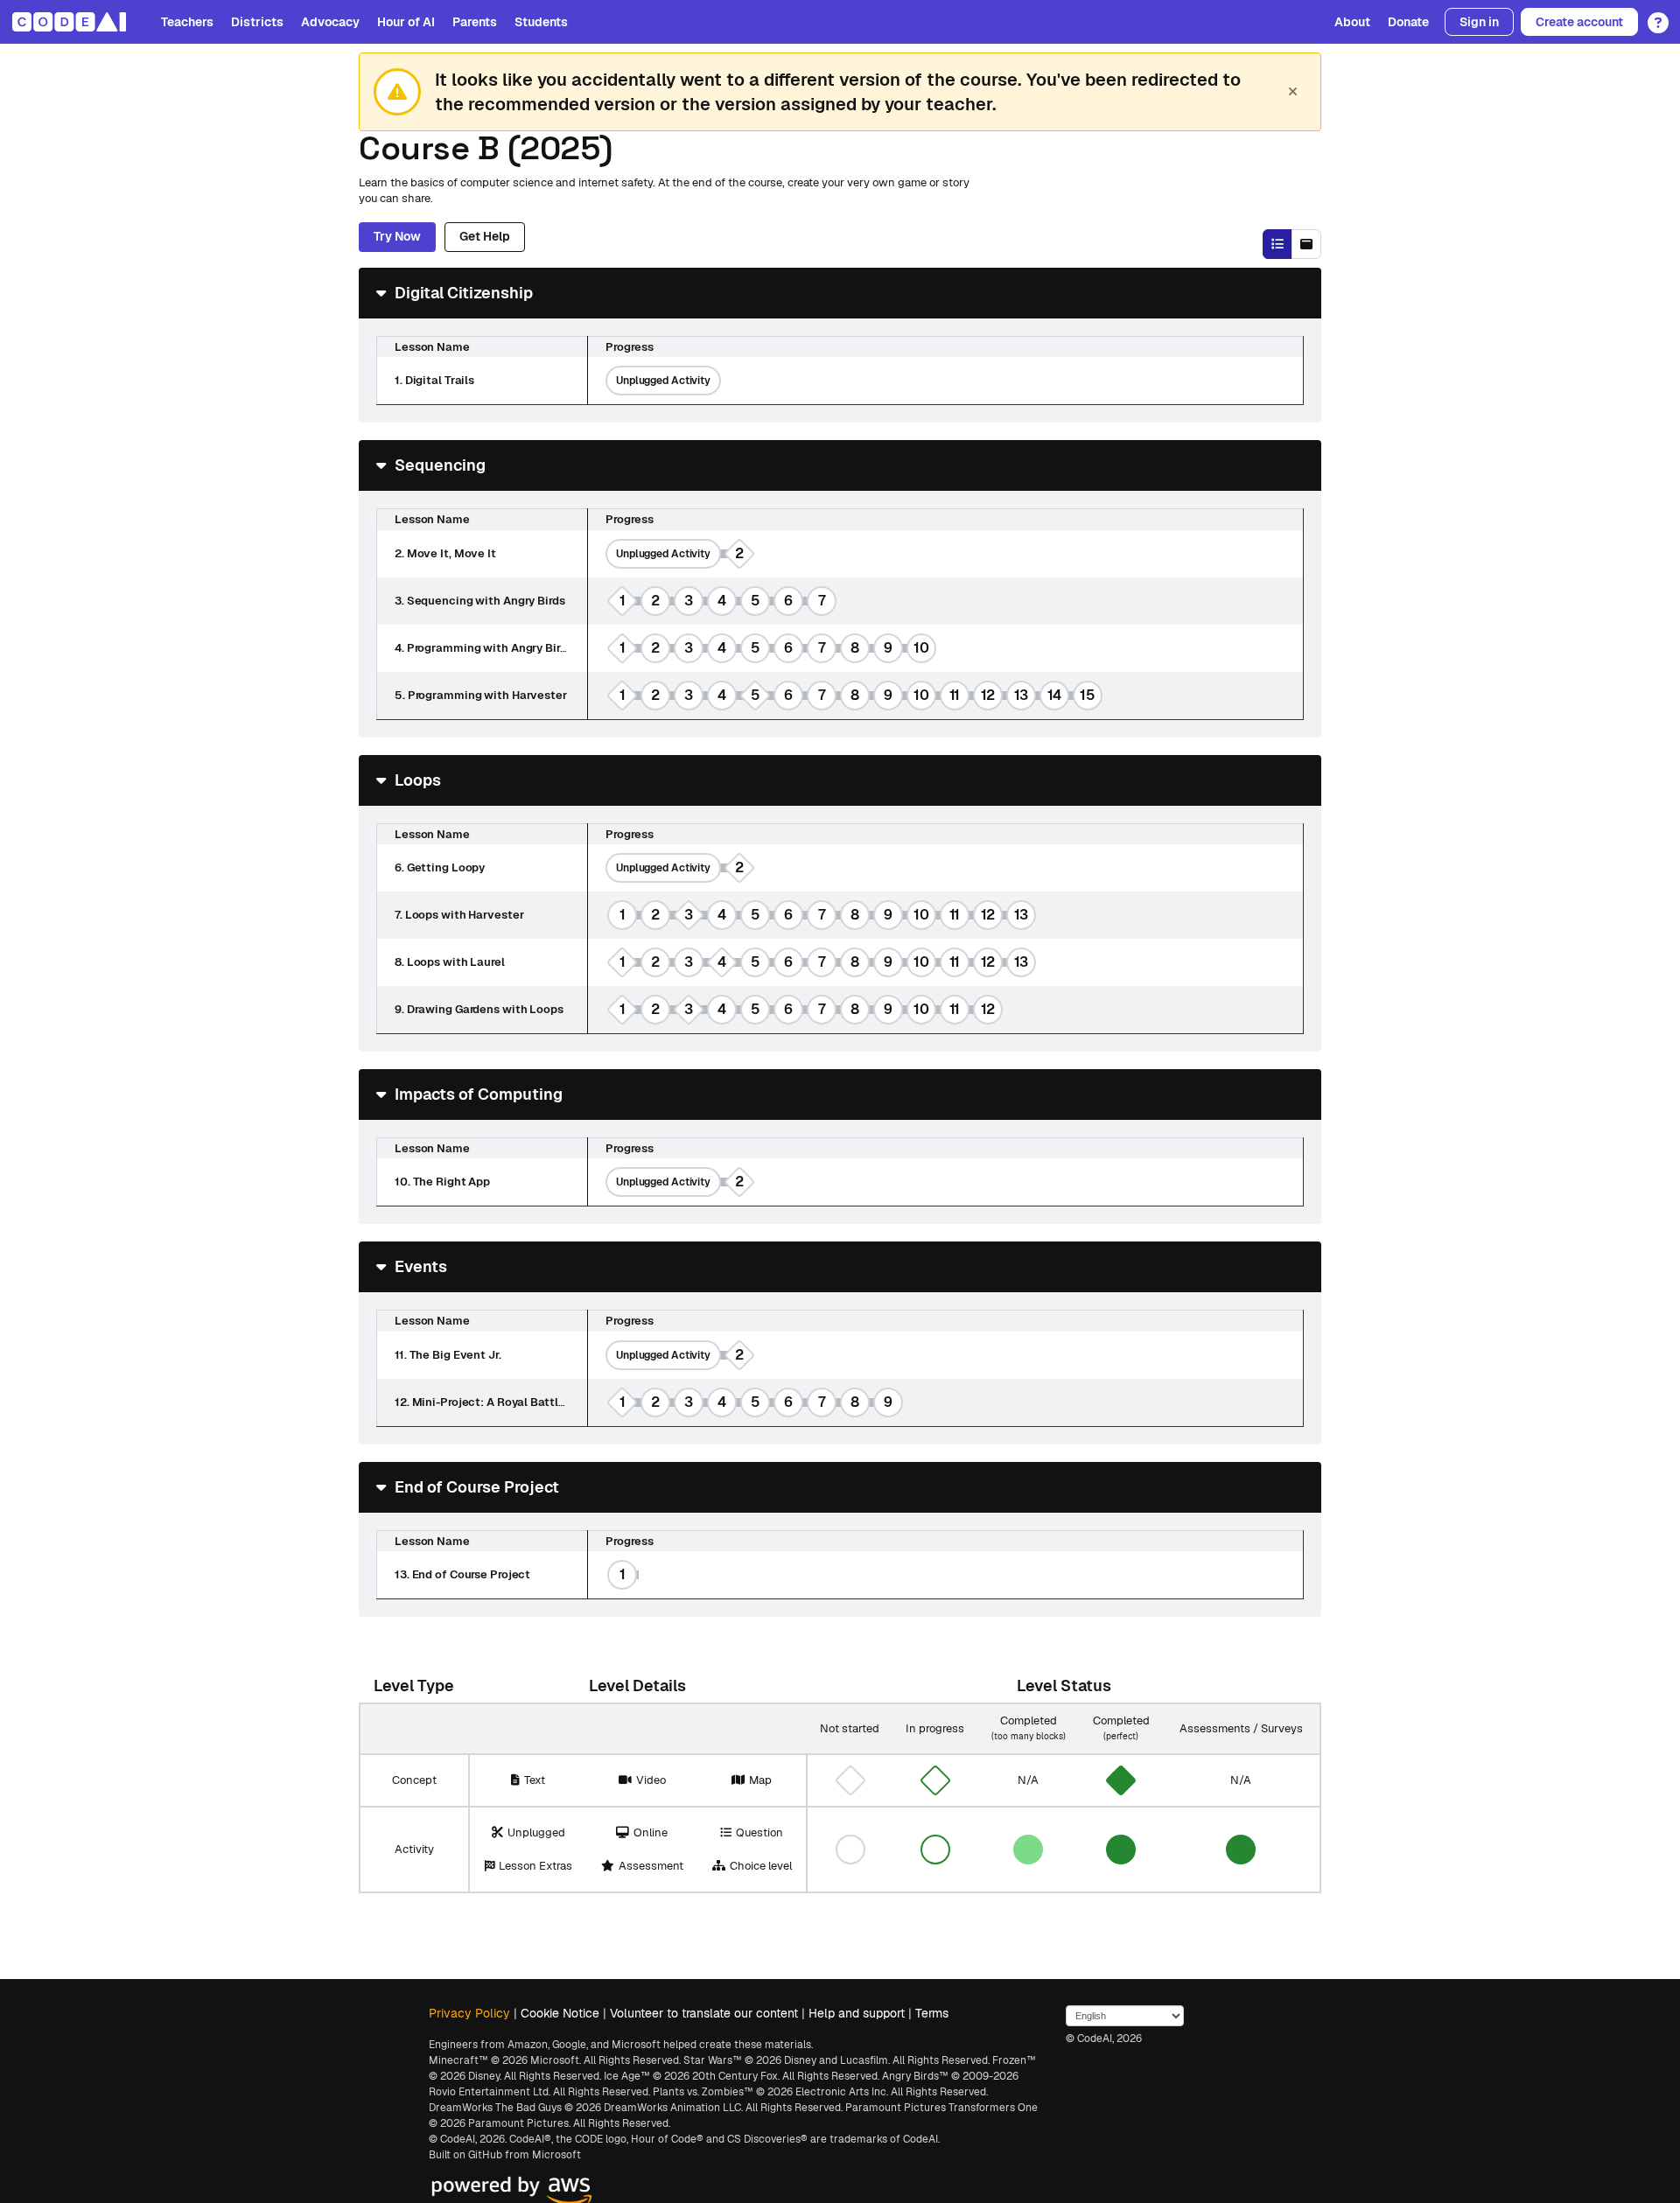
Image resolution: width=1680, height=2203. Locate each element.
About (1352, 22)
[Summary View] (1277, 244)
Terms (932, 2013)
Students (541, 22)
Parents (475, 22)
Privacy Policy (469, 2013)
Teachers (187, 22)
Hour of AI (406, 22)
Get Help (485, 236)
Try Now (397, 236)
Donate (1408, 22)
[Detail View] (1306, 244)
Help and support (857, 2013)
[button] (1653, 17)
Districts (257, 22)
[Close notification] (1292, 92)
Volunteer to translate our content (704, 2013)
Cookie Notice (560, 2013)
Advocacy (330, 22)
